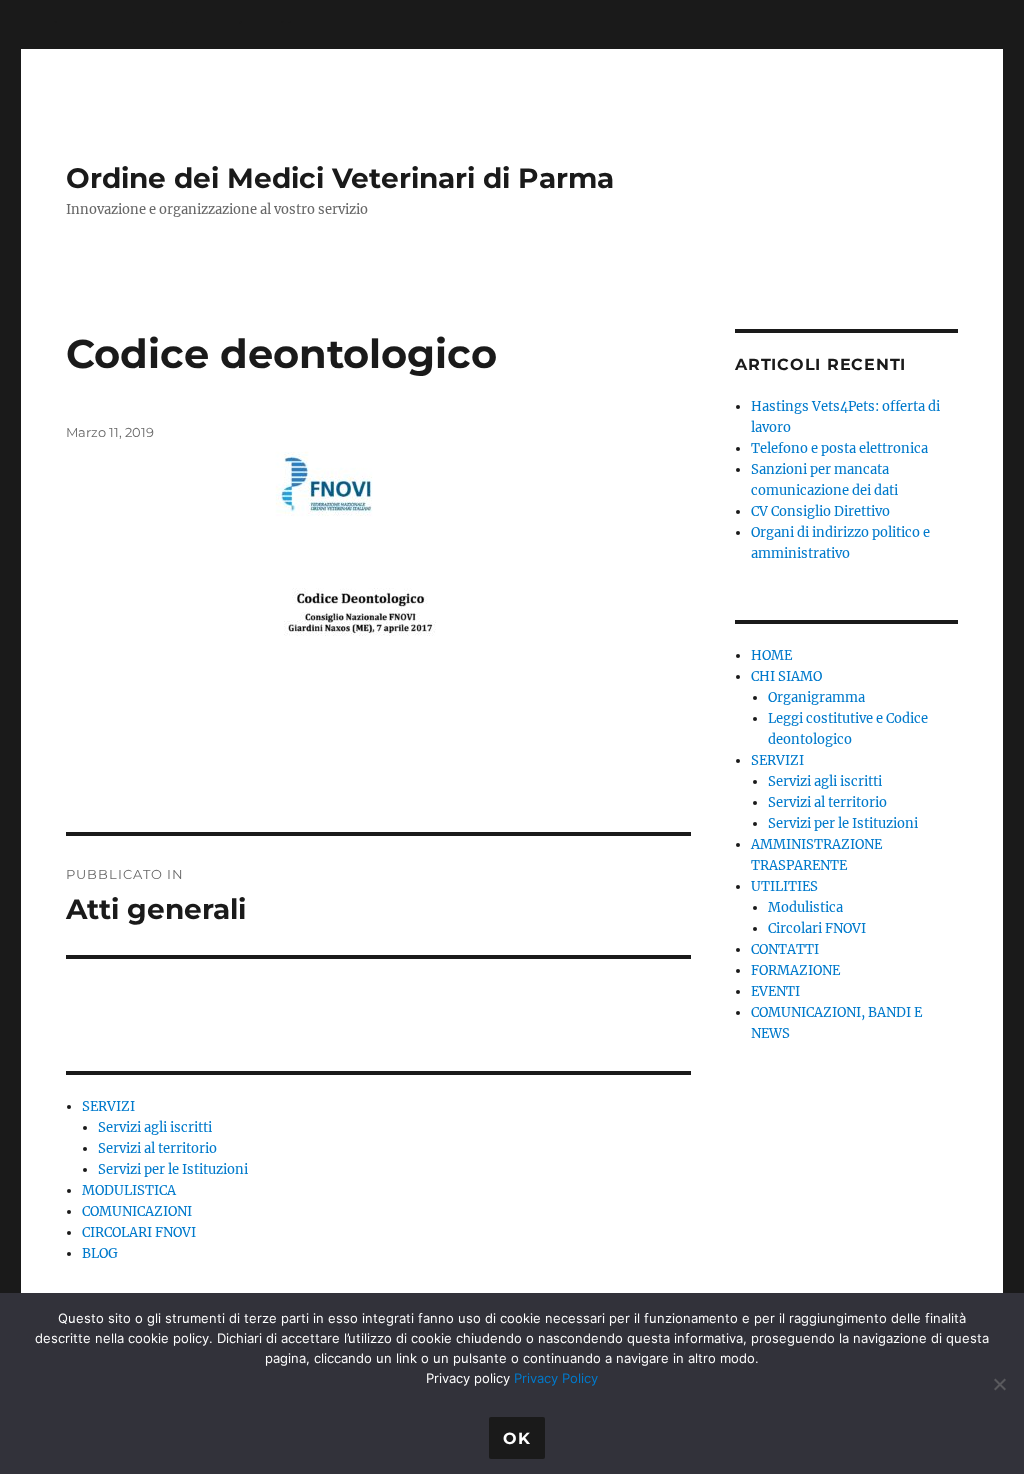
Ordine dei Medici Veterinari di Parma (340, 178)
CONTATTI (785, 949)
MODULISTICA (129, 1190)
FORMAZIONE (795, 970)
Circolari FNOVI (817, 928)
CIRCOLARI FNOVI (139, 1232)
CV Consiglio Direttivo (820, 511)
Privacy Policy (556, 1378)
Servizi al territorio (157, 1148)
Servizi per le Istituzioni (173, 1169)
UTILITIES (784, 886)
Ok (517, 1438)
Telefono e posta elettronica (839, 448)
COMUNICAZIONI (137, 1211)
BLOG (100, 1253)
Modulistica (805, 907)
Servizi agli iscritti (155, 1127)
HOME (771, 655)
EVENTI (775, 991)
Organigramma (816, 697)
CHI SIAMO (786, 676)
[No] (999, 1384)
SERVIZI (108, 1106)
